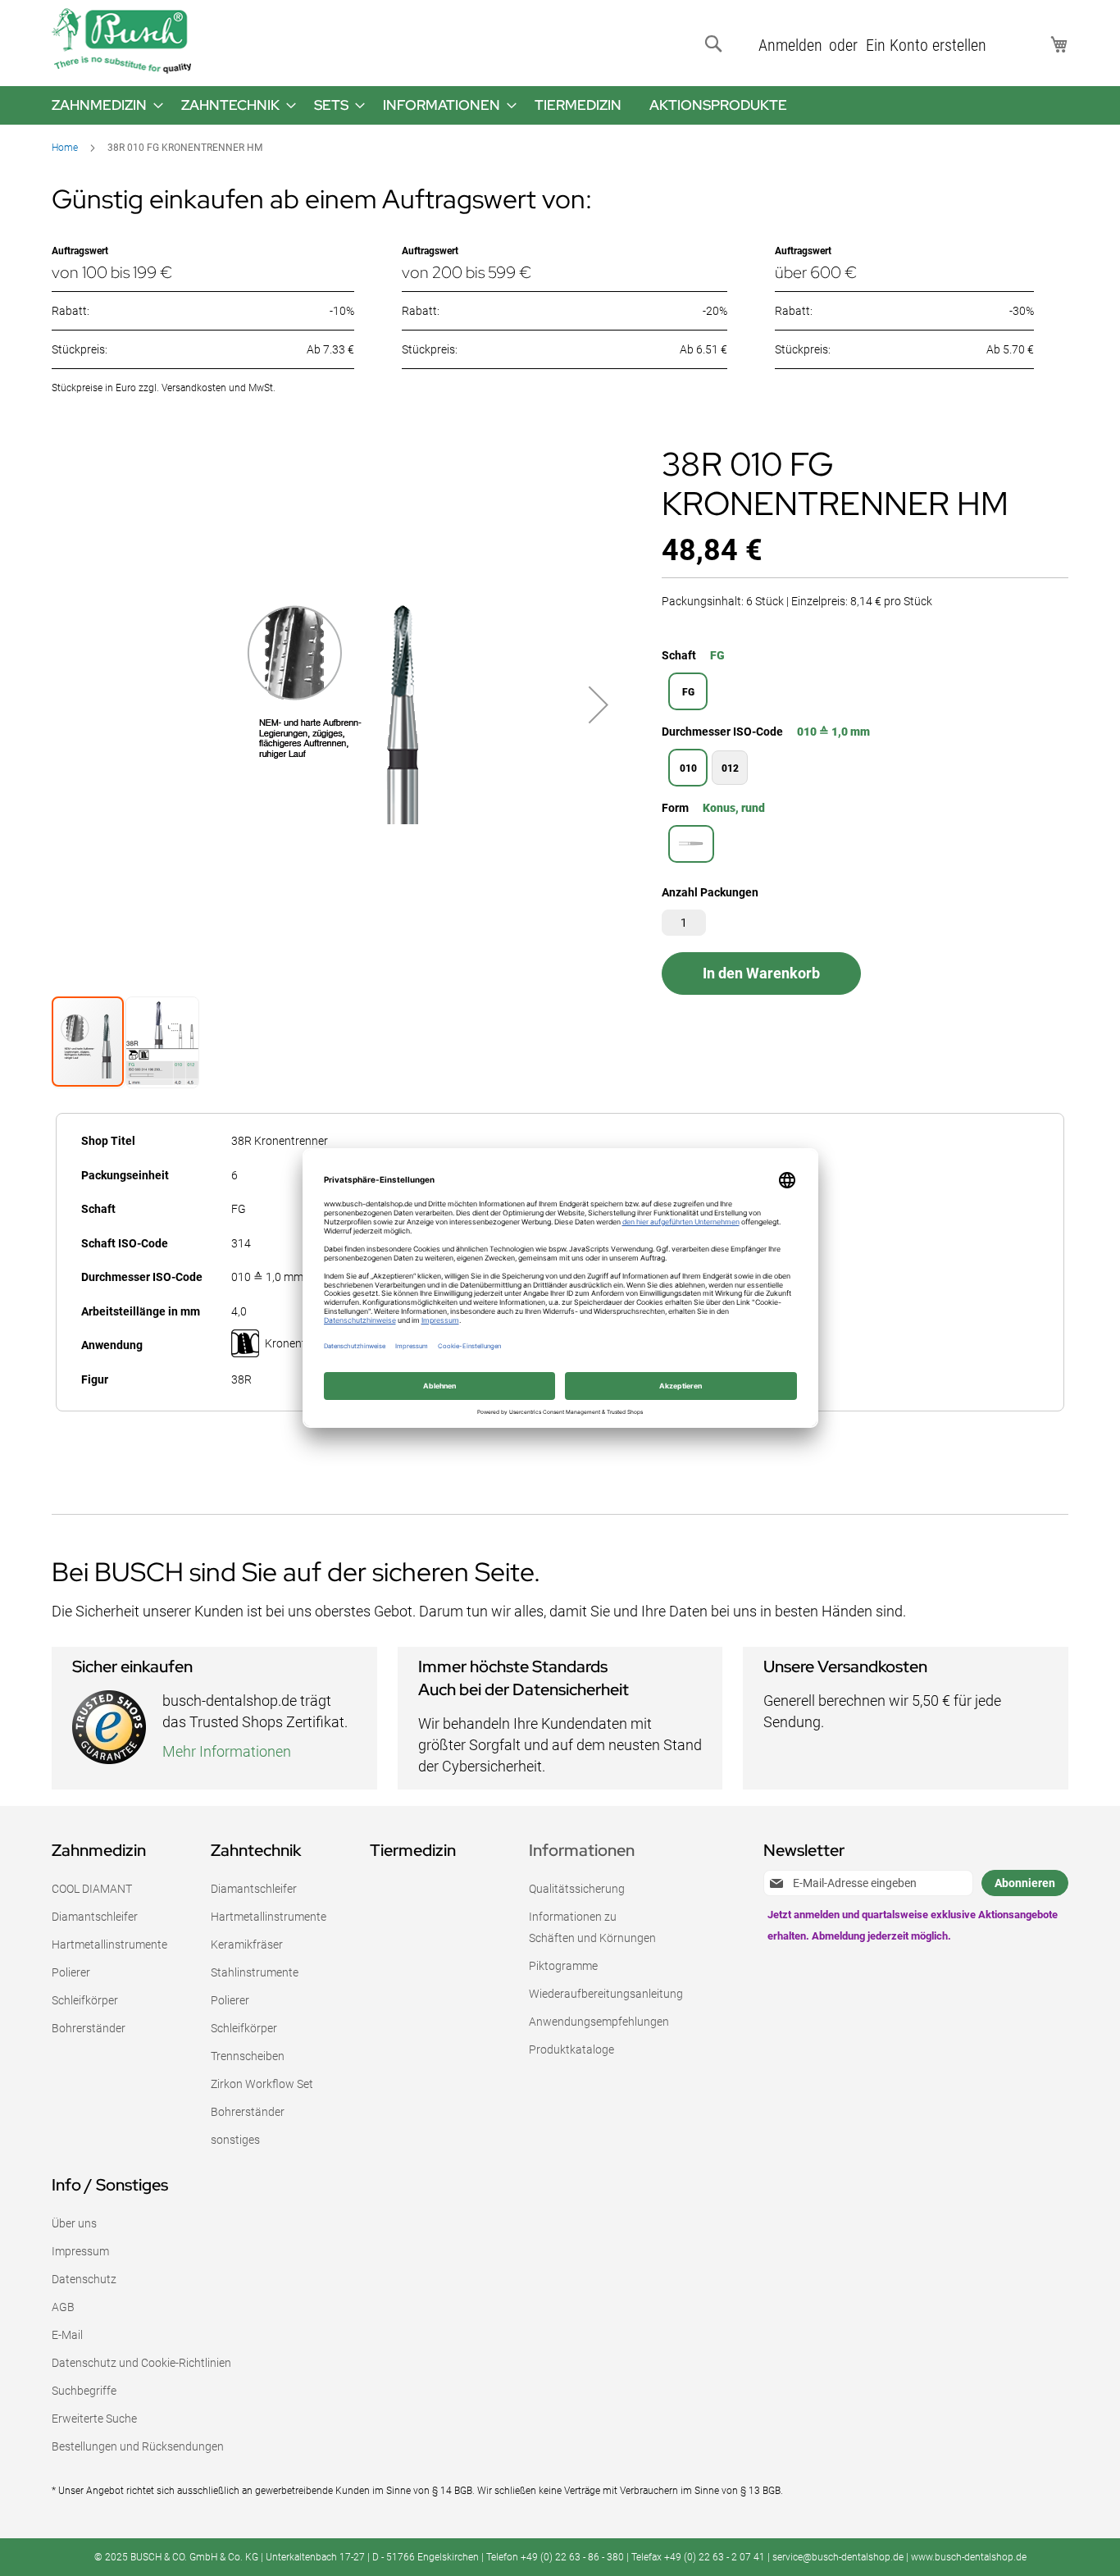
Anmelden (790, 45)
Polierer (71, 1972)
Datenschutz (84, 2279)
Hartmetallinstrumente (109, 1945)
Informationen (582, 1850)
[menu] (560, 105)
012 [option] (730, 768)
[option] (691, 844)
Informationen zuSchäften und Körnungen (592, 1927)
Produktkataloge (571, 2049)
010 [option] (688, 768)
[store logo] (121, 41)
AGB (63, 2307)
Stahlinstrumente (255, 1972)
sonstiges (235, 2140)
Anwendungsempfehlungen (599, 2022)
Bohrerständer (89, 2028)
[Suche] (717, 44)
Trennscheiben (248, 2056)
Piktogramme (563, 1966)
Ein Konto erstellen (926, 45)
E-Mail (67, 2335)
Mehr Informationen (227, 1751)
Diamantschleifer (95, 1917)
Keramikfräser (247, 1945)
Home (65, 148)
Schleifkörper (85, 2000)
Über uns (74, 2223)
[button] (599, 705)
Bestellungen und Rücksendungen (138, 2446)
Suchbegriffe (84, 2391)
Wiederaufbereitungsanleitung (606, 1994)
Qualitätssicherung (577, 1889)
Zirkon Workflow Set (262, 2084)
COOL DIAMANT (92, 1889)
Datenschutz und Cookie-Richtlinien (141, 2363)
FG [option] (688, 692)
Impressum (80, 2251)
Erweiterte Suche (94, 2419)
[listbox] (865, 693)
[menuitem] (102, 105)
